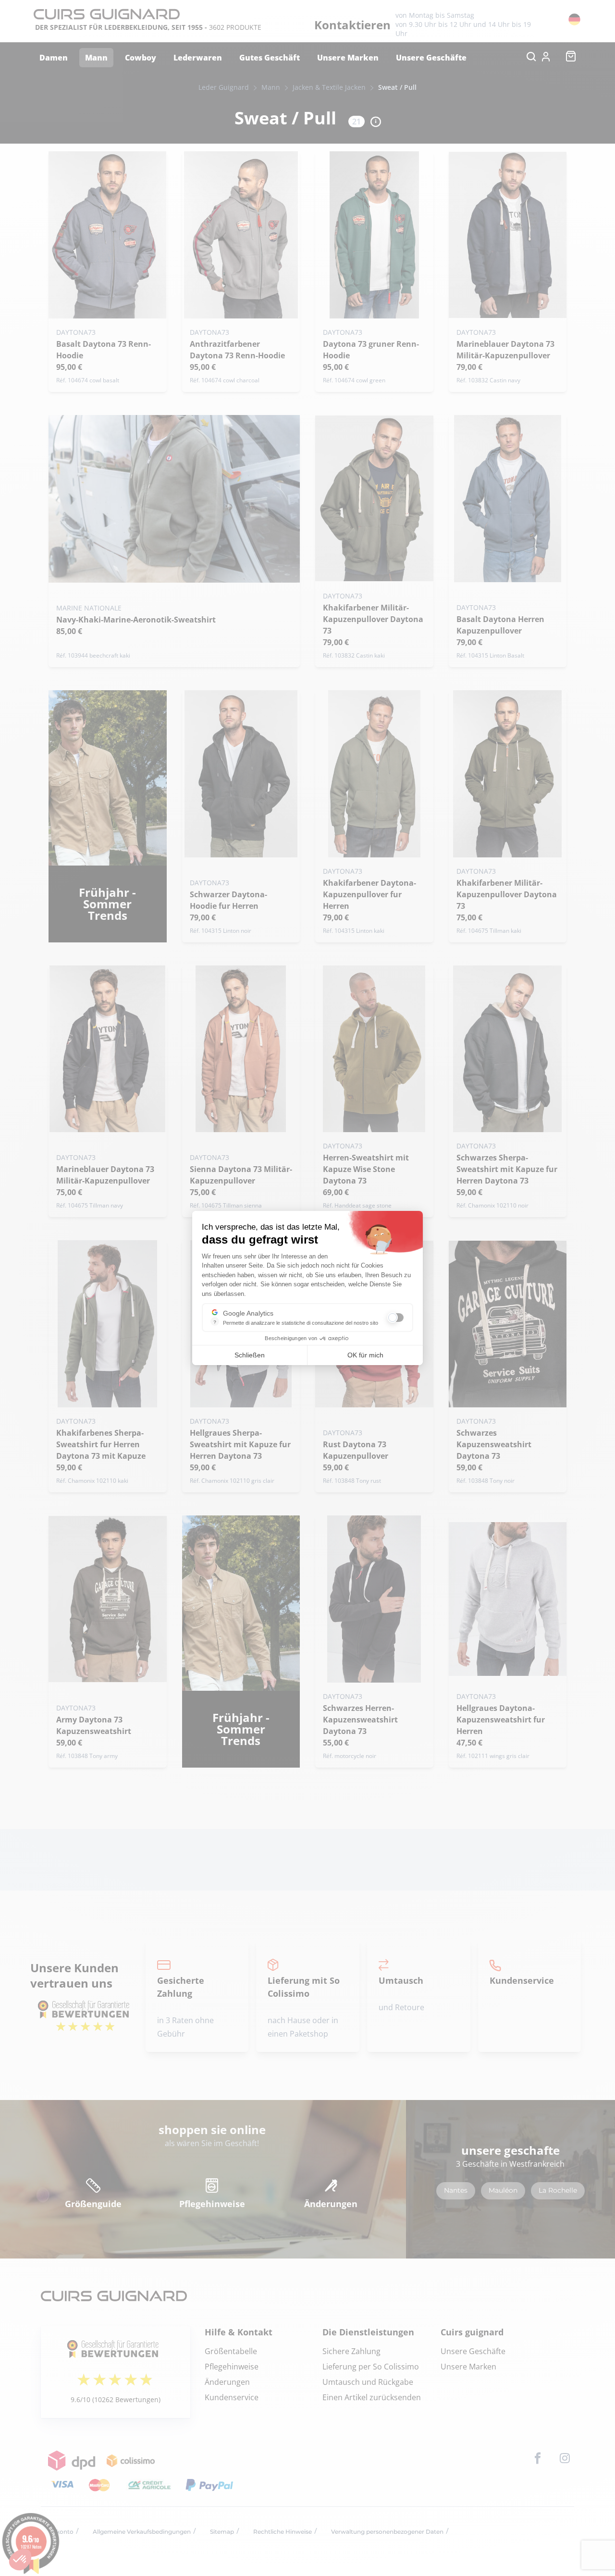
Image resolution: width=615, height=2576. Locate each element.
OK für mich (365, 1355)
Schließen (250, 1355)
